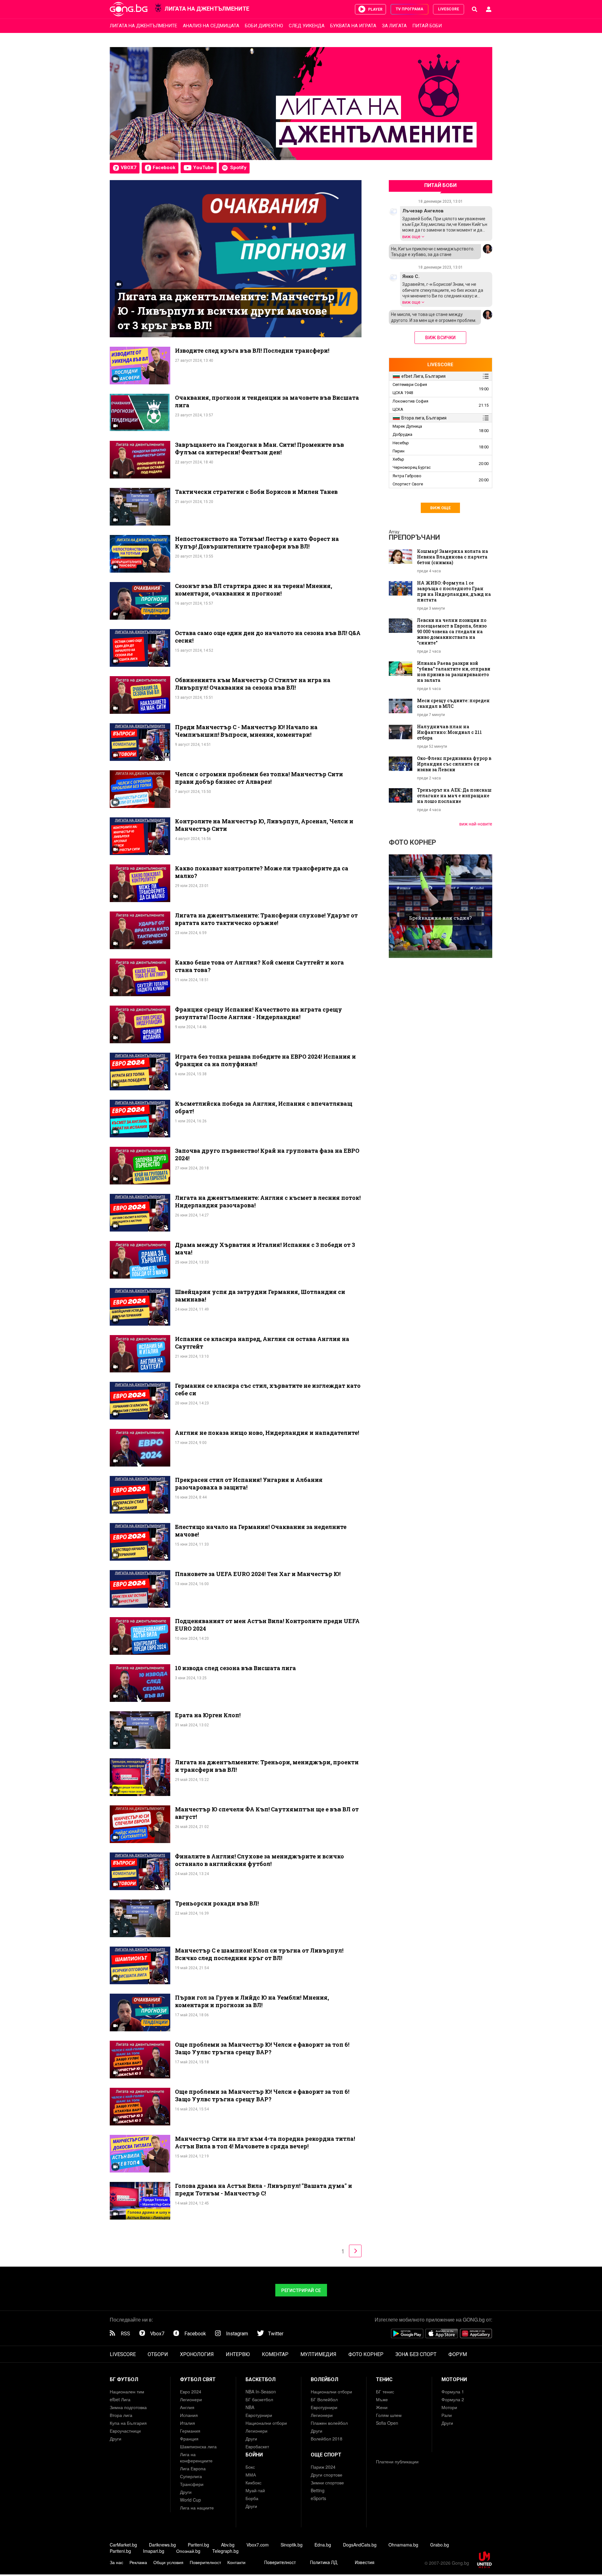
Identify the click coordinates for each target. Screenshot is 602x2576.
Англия (187, 2407)
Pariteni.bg (198, 2545)
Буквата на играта (353, 26)
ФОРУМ (458, 2354)
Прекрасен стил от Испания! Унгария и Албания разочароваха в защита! (249, 1483)
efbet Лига (120, 2399)
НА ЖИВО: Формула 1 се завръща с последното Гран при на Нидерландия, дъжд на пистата (454, 591)
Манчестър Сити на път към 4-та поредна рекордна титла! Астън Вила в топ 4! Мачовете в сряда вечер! (265, 2142)
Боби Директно (264, 26)
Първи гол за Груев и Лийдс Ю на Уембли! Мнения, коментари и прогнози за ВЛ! (252, 2001)
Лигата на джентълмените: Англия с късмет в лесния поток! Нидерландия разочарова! (268, 1201)
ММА (251, 2475)
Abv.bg (228, 2545)
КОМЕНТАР (275, 2354)
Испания (189, 2415)
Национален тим (127, 2392)
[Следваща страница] (356, 2250)
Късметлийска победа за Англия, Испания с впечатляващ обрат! (264, 1107)
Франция (189, 2439)
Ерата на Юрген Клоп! (208, 1715)
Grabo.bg (440, 2545)
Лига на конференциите (196, 2457)
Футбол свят (198, 2379)
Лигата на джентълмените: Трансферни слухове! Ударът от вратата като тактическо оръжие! (266, 919)
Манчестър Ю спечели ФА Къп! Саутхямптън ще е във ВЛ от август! (267, 1813)
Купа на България (128, 2423)
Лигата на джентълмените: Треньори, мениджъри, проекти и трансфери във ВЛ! (267, 1766)
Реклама (138, 2562)
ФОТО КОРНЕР (366, 2354)
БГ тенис (385, 2392)
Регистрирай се (301, 2290)
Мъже (382, 2399)
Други (116, 2439)
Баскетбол (261, 2379)
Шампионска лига (198, 2446)
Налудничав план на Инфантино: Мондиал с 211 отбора (449, 732)
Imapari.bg (154, 2551)
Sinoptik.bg (292, 2545)
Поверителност (205, 2562)
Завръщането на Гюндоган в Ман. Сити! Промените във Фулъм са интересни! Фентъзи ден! (259, 448)
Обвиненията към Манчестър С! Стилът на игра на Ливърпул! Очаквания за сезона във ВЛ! (253, 684)
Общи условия (168, 2562)
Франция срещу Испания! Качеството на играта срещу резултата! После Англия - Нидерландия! (259, 1013)
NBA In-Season (261, 2392)
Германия (190, 2431)
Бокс (250, 2467)
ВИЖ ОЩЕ (440, 508)
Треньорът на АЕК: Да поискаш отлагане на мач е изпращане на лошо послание (454, 796)
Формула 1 (453, 2392)
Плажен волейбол (329, 2423)
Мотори (449, 2407)
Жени (382, 2407)
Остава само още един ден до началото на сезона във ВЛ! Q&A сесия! (268, 637)
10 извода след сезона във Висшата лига (235, 1668)
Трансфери (192, 2484)
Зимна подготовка (128, 2407)
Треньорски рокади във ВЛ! (217, 1903)
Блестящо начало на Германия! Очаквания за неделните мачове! (261, 1531)
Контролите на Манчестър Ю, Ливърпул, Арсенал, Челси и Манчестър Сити (264, 825)
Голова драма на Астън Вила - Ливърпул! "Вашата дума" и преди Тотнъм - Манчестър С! (264, 2189)
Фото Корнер (412, 842)
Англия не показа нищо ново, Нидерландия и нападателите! (267, 1433)
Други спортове (327, 2475)
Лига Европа (193, 2468)
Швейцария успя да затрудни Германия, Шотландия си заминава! (260, 1296)
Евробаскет (257, 2446)
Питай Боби (427, 26)
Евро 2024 (191, 2392)
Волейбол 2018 (327, 2439)
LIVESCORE (449, 9)
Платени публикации (397, 2461)
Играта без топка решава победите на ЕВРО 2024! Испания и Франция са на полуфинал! (265, 1060)
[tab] (436, 376)
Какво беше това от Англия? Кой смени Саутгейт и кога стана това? (259, 966)
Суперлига (191, 2476)
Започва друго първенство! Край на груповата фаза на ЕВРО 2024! (267, 1154)
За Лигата (394, 26)
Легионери (191, 2399)
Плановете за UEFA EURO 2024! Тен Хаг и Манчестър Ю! (258, 1574)
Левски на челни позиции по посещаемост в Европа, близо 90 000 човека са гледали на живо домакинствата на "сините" (452, 632)
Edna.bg (323, 2545)
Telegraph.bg (225, 2551)
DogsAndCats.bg (360, 2545)
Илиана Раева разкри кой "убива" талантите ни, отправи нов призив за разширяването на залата (454, 672)
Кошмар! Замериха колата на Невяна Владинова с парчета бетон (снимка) (453, 557)
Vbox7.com (258, 2545)
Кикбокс (253, 2482)
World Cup (190, 2500)
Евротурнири (259, 2415)
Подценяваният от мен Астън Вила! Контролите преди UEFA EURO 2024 (267, 1625)
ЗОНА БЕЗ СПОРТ (416, 2354)
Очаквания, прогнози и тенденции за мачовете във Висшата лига (267, 401)
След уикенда (307, 26)
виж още (412, 236)
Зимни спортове (327, 2482)
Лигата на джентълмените (143, 26)
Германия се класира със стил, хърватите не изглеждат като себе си (268, 1389)
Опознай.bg (188, 2551)
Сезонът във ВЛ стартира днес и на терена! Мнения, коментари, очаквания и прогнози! (253, 590)
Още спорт (326, 2455)
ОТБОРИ (158, 2354)
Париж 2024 (323, 2467)
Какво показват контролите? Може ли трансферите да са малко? (262, 872)
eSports (318, 2498)
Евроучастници (125, 2431)
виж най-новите (476, 824)
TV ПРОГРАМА (409, 9)
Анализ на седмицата (211, 26)
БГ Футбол (124, 2379)
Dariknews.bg (162, 2545)
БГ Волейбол (324, 2399)
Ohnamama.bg (403, 2545)
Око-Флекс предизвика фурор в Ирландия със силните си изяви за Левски (454, 764)
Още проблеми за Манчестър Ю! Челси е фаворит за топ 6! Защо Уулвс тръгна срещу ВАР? (262, 2048)
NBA (250, 2407)
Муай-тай (255, 2490)
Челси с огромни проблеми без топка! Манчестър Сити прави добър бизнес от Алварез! (259, 778)
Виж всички (440, 338)
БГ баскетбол (259, 2399)
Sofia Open (387, 2423)
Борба (252, 2498)
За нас (116, 2562)
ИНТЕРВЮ (238, 2354)
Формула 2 (453, 2399)
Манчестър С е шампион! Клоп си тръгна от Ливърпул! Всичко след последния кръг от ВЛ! (259, 1954)
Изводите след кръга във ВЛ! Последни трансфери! (252, 350)
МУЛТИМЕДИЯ (318, 2354)
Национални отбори (266, 2423)
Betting (318, 2490)
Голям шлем (389, 2415)
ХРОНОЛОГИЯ (197, 2354)
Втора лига (121, 2415)
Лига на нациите (197, 2508)
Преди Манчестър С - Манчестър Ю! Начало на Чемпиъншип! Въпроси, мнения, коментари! (246, 731)
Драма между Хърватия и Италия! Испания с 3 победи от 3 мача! (265, 1248)
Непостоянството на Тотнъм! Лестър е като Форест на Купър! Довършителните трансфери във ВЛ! (257, 542)
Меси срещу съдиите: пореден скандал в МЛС (453, 703)
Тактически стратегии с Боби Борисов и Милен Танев (256, 492)
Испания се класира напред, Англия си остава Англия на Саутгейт (262, 1343)
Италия (187, 2423)
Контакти (236, 2562)
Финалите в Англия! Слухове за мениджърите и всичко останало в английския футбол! (259, 1860)
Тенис (384, 2379)
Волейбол (325, 2379)
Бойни (254, 2455)
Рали (447, 2415)
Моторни (454, 2379)
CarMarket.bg (123, 2545)
